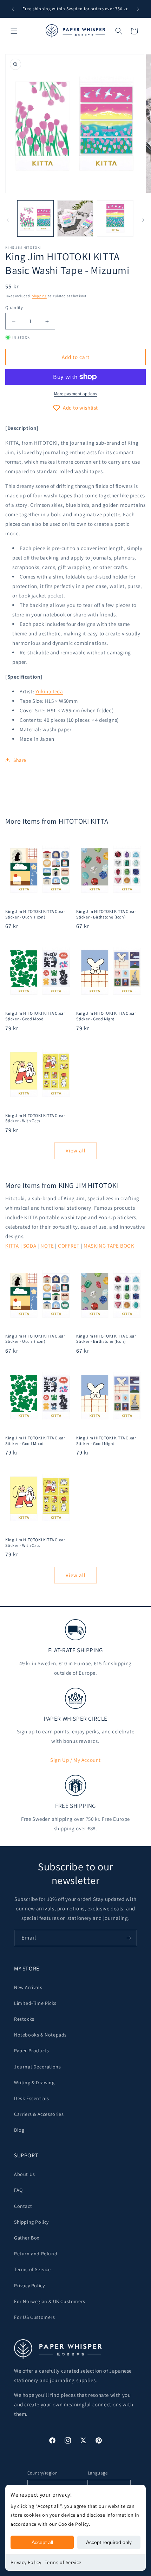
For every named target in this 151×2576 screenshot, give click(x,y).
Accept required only (109, 2542)
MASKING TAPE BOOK (109, 1246)
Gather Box (27, 2238)
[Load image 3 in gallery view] (115, 218)
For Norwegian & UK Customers (50, 2301)
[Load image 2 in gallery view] (75, 218)
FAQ (18, 2190)
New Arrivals (28, 1987)
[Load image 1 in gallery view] (35, 218)
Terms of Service (63, 2562)
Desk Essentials (32, 2098)
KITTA (12, 1246)
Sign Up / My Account (75, 1760)
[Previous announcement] (13, 9)
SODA (30, 1246)
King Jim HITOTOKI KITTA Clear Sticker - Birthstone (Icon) (106, 914)
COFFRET (69, 1246)
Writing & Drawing (34, 2083)
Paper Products (31, 2051)
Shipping (39, 296)
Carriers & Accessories (39, 2114)
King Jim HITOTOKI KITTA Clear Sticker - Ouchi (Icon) (35, 914)
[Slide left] (8, 220)
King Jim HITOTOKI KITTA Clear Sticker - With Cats (35, 1118)
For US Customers (35, 2317)
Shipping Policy (31, 2222)
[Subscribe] (129, 1938)
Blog (19, 2130)
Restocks (24, 2019)
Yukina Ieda (49, 691)
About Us (25, 2174)
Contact (23, 2206)
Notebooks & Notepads (40, 2035)
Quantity (14, 308)
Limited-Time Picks (35, 2003)
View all (76, 1150)
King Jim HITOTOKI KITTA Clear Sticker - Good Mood (35, 1016)
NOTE (47, 1246)
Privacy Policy (26, 2562)
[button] (14, 31)
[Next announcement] (138, 9)
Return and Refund (36, 2254)
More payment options (76, 394)
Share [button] (20, 760)
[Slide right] (143, 220)
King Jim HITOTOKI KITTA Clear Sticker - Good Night (106, 1016)
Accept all (42, 2542)
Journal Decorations (37, 2067)
